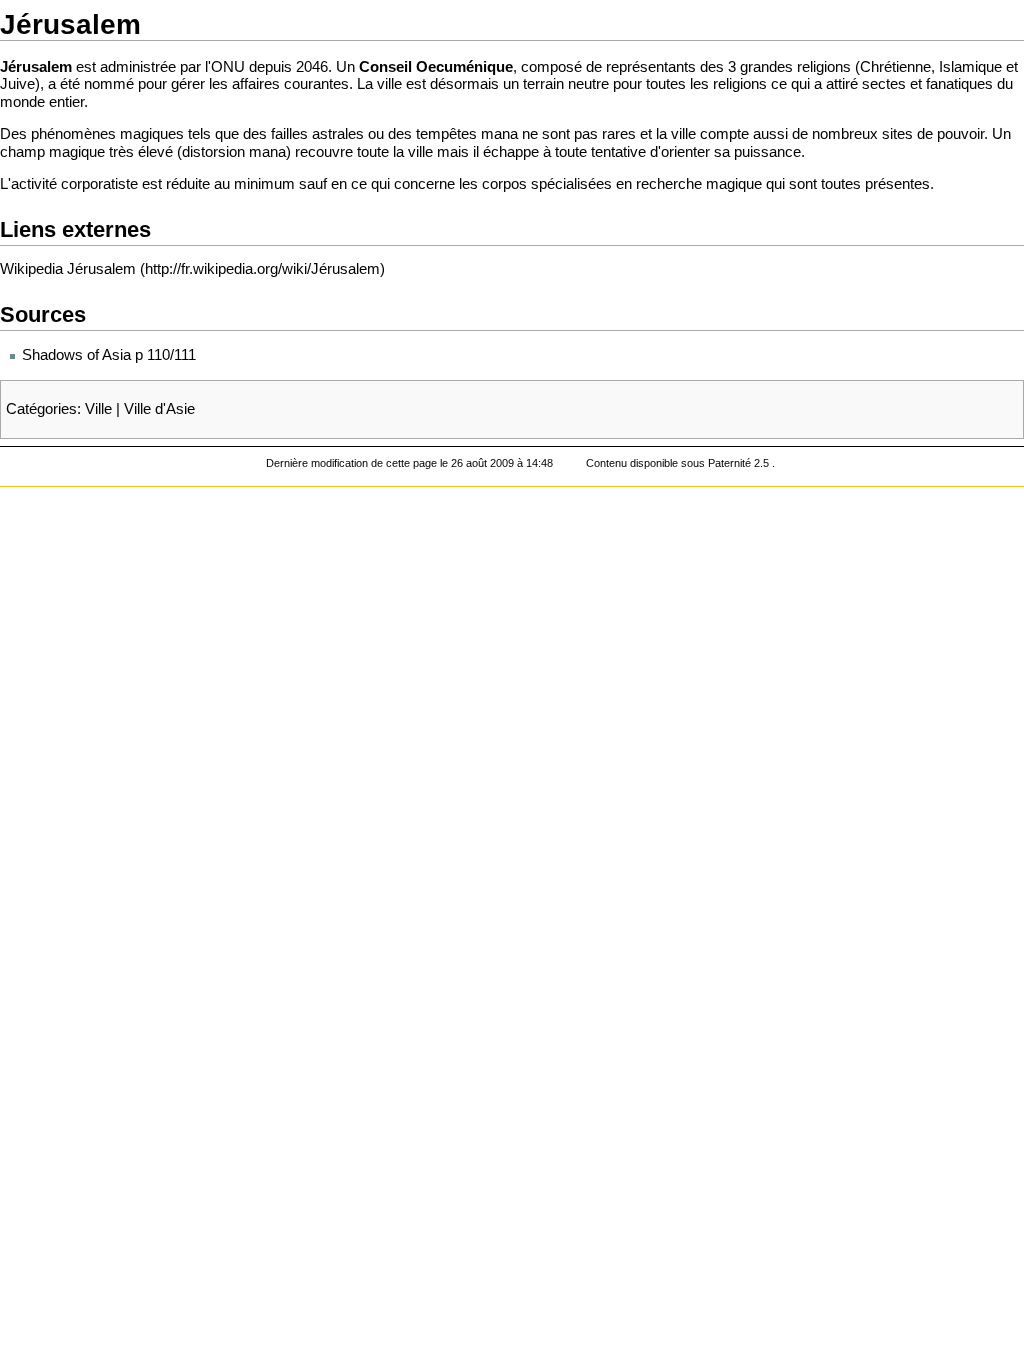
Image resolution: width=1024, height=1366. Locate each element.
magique (734, 184)
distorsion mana (234, 152)
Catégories (41, 409)
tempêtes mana (467, 134)
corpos (504, 184)
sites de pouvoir (933, 134)
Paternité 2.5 (740, 463)
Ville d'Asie (159, 409)
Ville (98, 409)
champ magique (52, 152)
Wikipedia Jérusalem (68, 269)
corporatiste (99, 184)
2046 (312, 67)
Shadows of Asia (76, 355)
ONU (228, 67)
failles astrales (317, 134)
